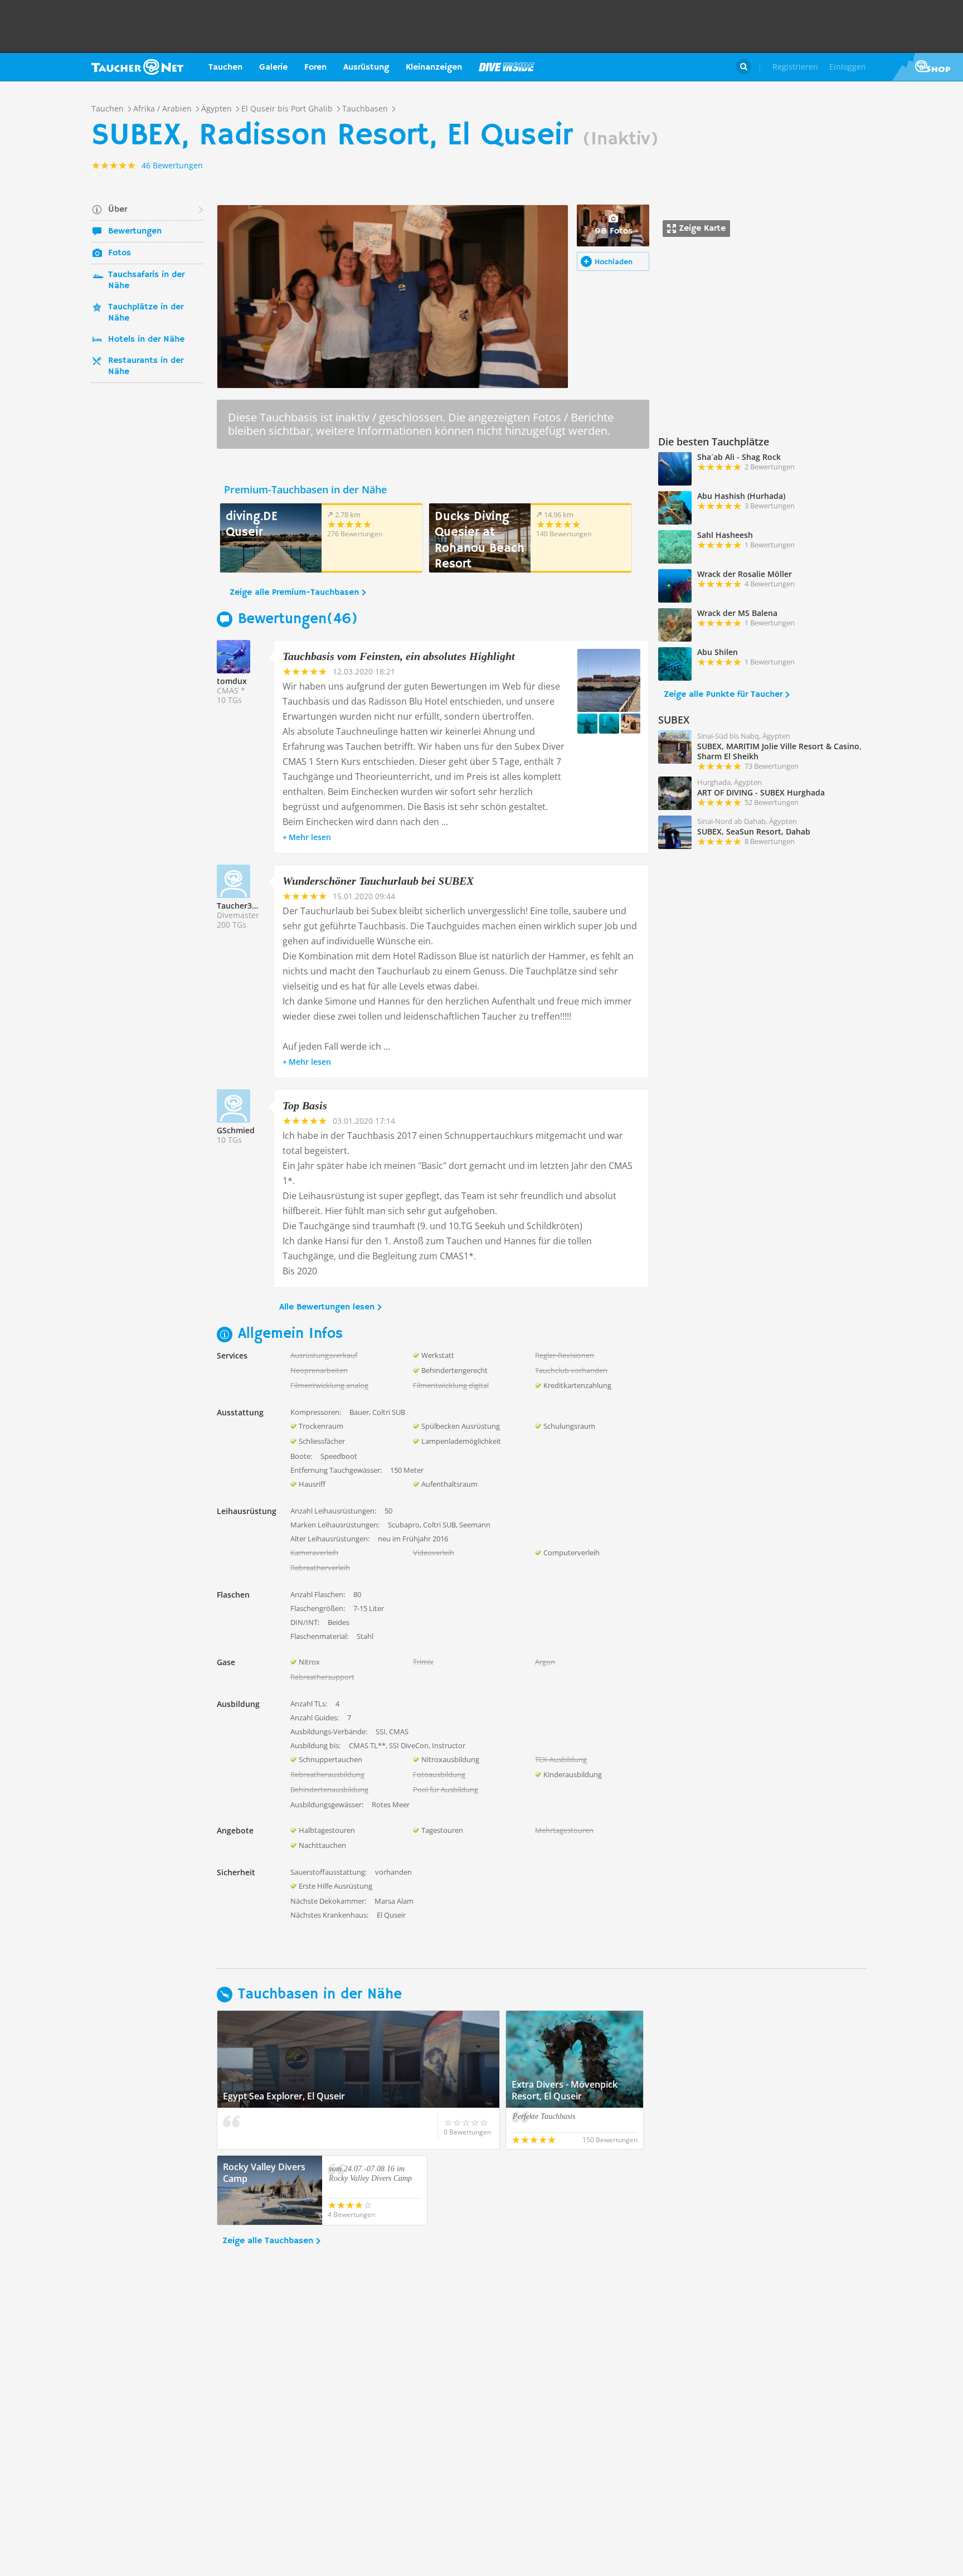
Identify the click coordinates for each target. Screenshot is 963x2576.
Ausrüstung (366, 67)
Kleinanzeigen (434, 67)
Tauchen (225, 67)
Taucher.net (137, 67)
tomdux (232, 681)
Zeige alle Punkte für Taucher (723, 695)
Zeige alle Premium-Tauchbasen (294, 593)
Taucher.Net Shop (928, 67)
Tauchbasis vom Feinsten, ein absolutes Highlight (399, 656)
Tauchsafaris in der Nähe (146, 280)
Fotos (120, 253)
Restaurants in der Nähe (146, 366)
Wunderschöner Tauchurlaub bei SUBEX (378, 881)
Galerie (273, 67)
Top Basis (305, 1105)
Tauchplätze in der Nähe (146, 313)
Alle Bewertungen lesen (327, 1307)
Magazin (507, 67)
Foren (315, 67)
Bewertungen (135, 231)
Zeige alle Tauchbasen (268, 2241)
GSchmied (236, 1130)
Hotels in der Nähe (146, 339)
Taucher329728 (245, 906)
